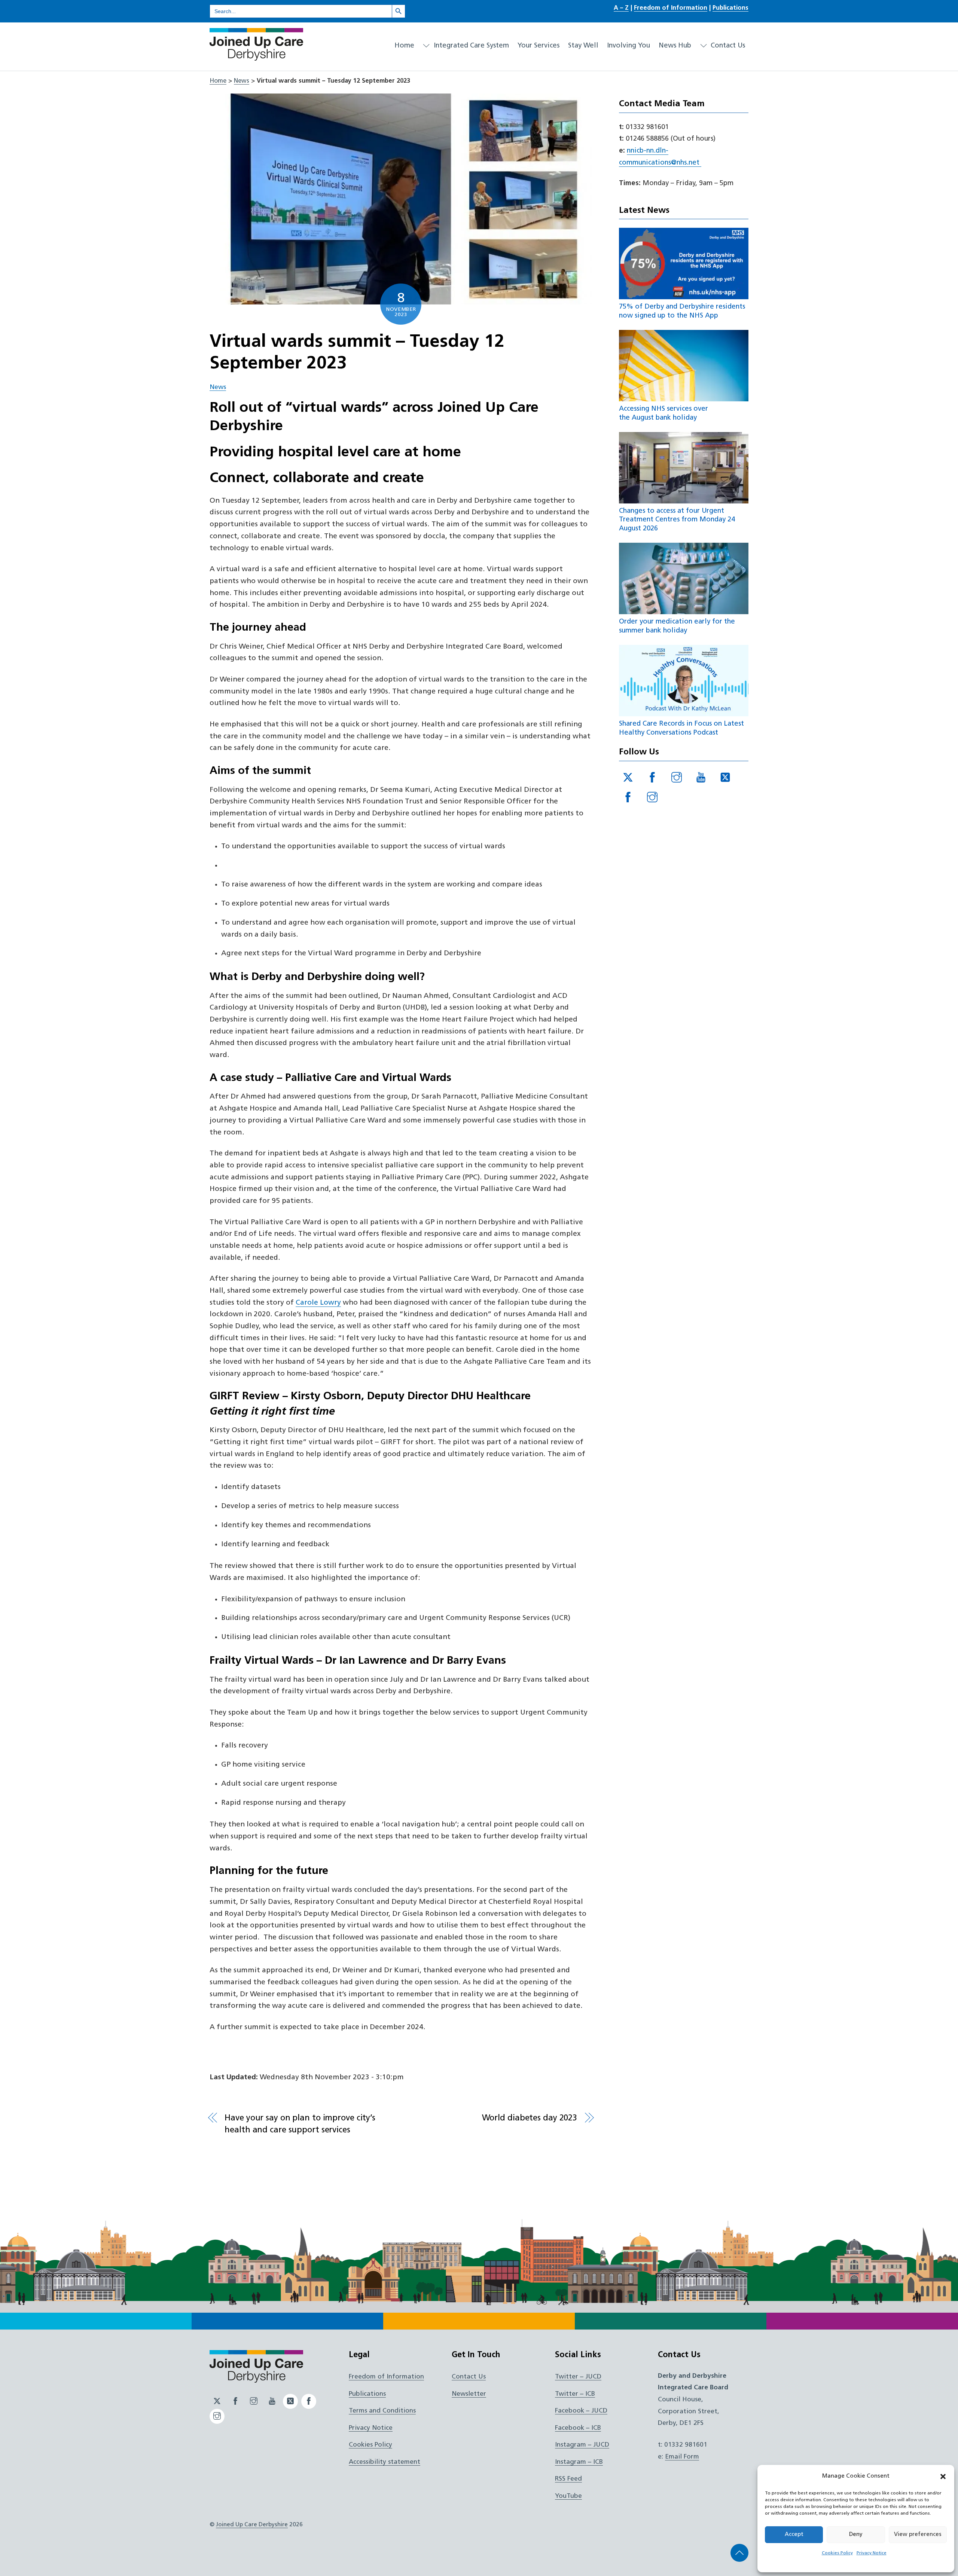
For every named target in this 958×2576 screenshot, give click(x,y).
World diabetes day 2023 (530, 2118)
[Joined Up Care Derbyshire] (256, 58)
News (242, 81)
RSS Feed (568, 2479)
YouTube (568, 2496)
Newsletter (469, 2394)
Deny (856, 2535)
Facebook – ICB (578, 2428)
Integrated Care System (470, 46)
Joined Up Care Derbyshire (252, 2525)
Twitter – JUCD (578, 2377)
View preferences (918, 2535)
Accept (794, 2535)
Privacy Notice (872, 2553)
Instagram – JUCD (582, 2445)
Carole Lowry (318, 1303)
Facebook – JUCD (581, 2411)
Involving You (629, 46)
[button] (943, 2477)
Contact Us (727, 46)
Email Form (682, 2457)
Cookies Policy (837, 2553)
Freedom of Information (671, 8)
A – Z (621, 8)
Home (404, 46)
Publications (730, 8)
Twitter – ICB (575, 2394)
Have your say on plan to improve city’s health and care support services (300, 2124)
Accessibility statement (385, 2462)
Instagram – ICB (579, 2462)
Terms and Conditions (382, 2411)
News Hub (675, 46)
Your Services (539, 46)
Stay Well (583, 46)
